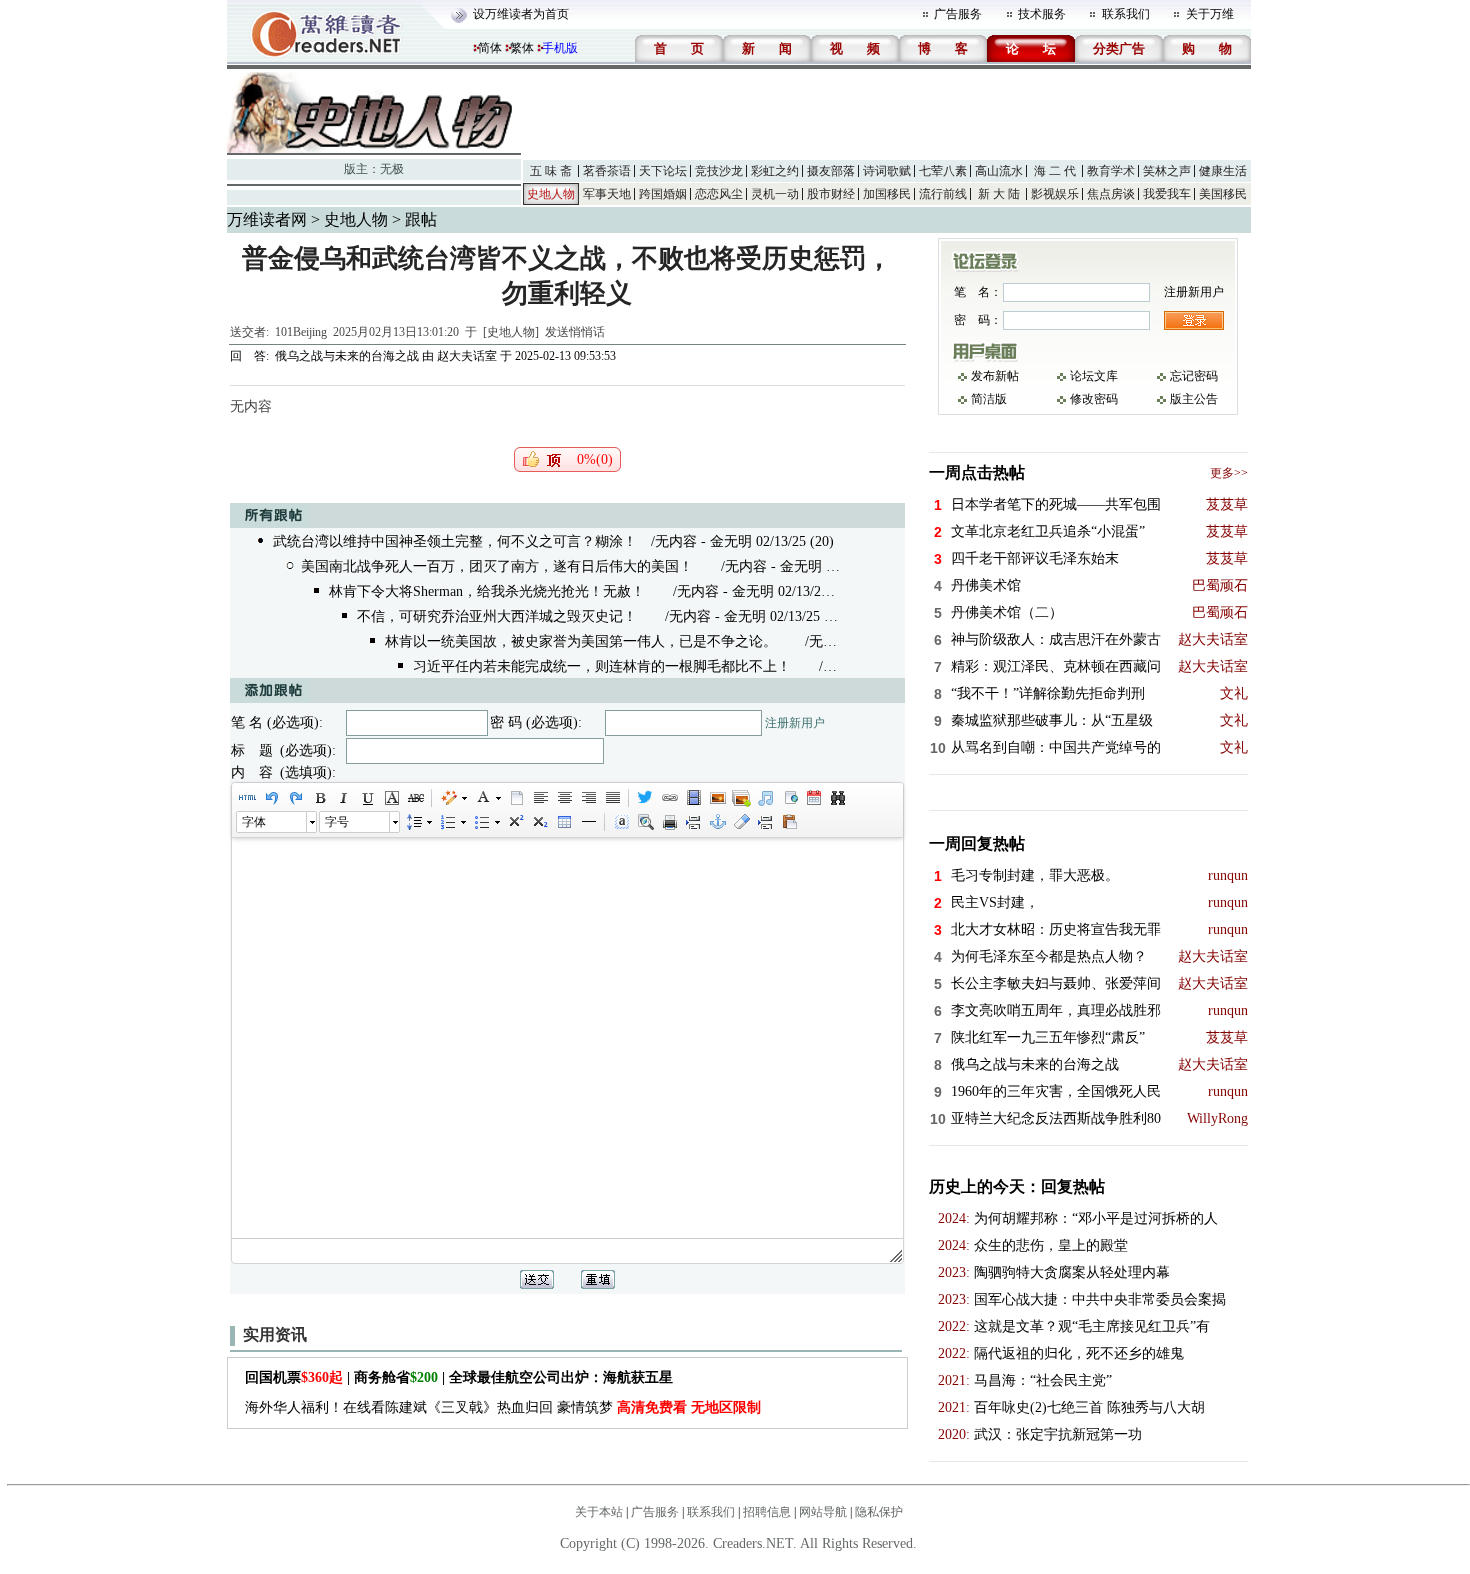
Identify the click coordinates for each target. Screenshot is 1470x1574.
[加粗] (319, 798)
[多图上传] (741, 798)
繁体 (522, 48)
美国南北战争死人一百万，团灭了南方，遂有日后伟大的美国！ (497, 566)
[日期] (813, 798)
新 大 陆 (999, 194)
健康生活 (1223, 171)
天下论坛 (663, 171)
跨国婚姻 (663, 194)
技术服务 (1042, 14)
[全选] (621, 822)
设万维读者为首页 (521, 14)
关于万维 (1210, 14)
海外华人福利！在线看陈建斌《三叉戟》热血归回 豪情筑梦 (503, 1407)
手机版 (560, 48)
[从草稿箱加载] (789, 822)
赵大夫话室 (467, 356)
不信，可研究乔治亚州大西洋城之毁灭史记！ (497, 616)
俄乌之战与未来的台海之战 (347, 356)
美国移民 (1223, 194)
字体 (254, 822)
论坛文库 (1094, 376)
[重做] (295, 798)
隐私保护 (879, 1512)
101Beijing (301, 332)
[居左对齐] (540, 798)
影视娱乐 (1055, 194)
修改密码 (1094, 399)
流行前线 (943, 194)
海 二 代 (1055, 171)
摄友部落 (831, 171)
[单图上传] (717, 798)
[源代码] (247, 798)
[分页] (693, 822)
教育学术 (1111, 171)
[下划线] (367, 798)
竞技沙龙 (719, 171)
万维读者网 (267, 219)
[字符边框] (391, 798)
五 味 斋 (551, 171)
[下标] (539, 822)
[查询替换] (837, 798)
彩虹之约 (775, 171)
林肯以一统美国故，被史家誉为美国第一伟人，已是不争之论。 (581, 641)
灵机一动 (775, 194)
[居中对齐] (564, 798)
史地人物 (551, 194)
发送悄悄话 (575, 332)
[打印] (669, 822)
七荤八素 (943, 171)
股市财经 (831, 194)
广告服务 (958, 14)
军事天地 (607, 194)
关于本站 (599, 1512)
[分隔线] (588, 822)
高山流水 (999, 171)
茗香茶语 (607, 171)
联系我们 (1126, 14)
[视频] (693, 798)
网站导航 (823, 1512)
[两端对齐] (612, 798)
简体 (490, 48)
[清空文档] (516, 798)
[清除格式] (741, 822)
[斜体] (343, 798)
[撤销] (271, 798)
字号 (337, 822)
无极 (392, 169)
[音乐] (765, 798)
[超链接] (669, 798)
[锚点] (717, 822)
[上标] (515, 822)
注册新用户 (795, 723)
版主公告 (1194, 399)
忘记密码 (1194, 376)
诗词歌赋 (887, 171)
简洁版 (989, 399)
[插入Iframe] (789, 798)
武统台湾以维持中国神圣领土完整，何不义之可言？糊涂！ (455, 541)
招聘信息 (767, 1512)
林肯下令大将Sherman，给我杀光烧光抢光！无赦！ (487, 591)
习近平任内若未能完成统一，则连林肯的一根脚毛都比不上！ (602, 666)
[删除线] (415, 798)
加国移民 (887, 194)
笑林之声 (1167, 171)
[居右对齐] (588, 798)
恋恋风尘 (719, 194)
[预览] (645, 822)
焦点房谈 (1111, 194)
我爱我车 (1167, 194)
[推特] (645, 798)
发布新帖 (995, 376)
